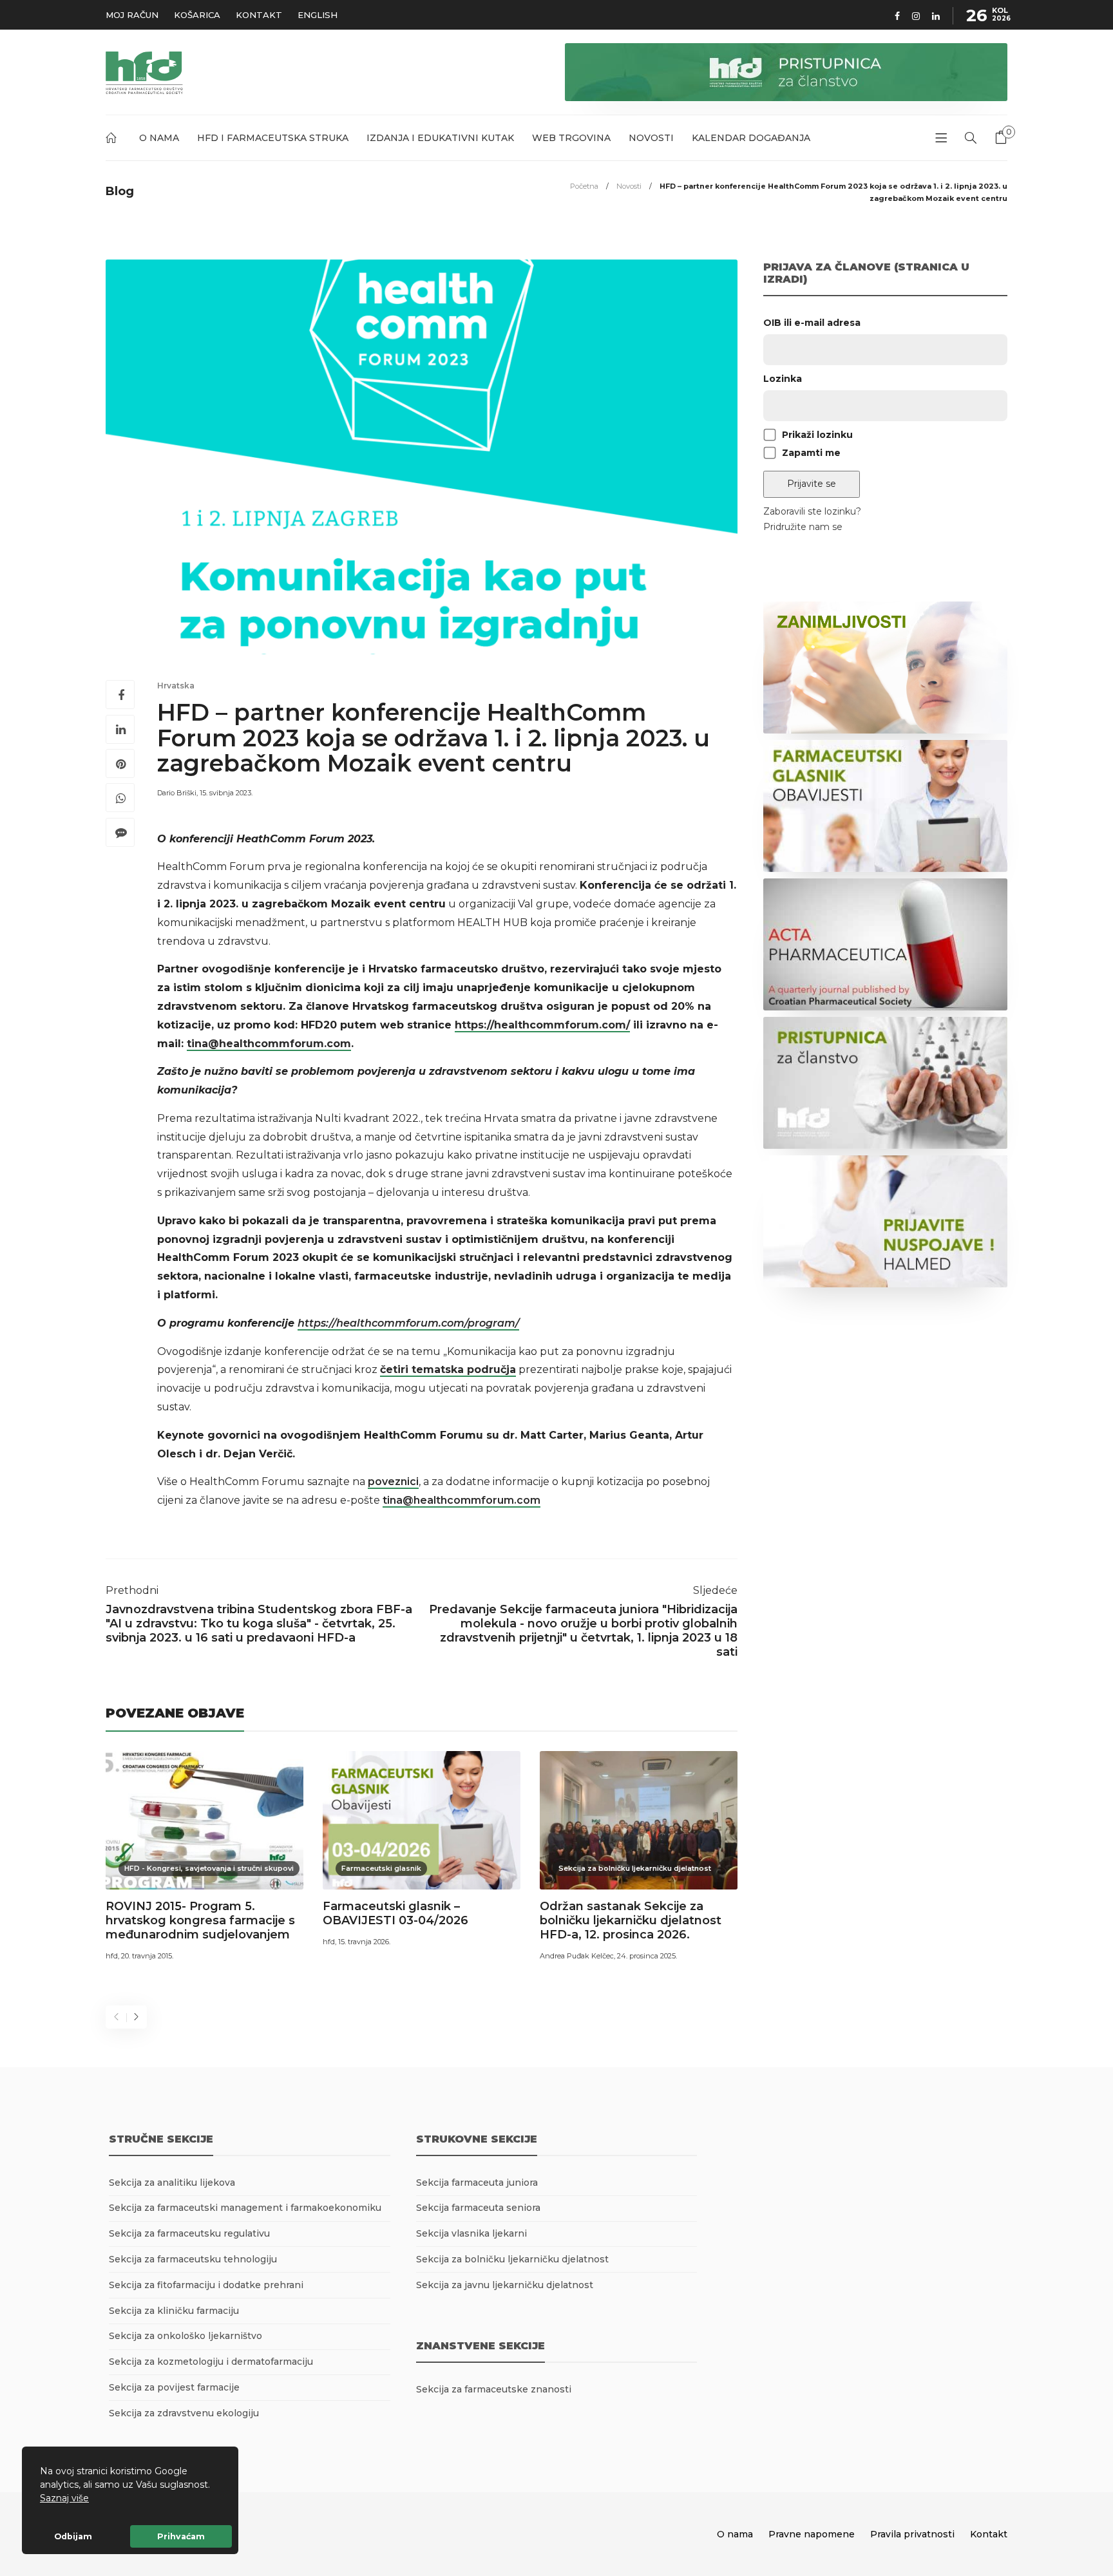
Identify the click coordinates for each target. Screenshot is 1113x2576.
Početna (113, 140)
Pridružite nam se (803, 527)
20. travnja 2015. (147, 1956)
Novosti (651, 138)
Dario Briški (177, 793)
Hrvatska (176, 686)
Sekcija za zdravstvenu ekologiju (184, 2413)
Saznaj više (64, 2498)
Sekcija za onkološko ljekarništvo (185, 2336)
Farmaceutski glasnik (381, 1868)
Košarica (197, 15)
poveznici (393, 1482)
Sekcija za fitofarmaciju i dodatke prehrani (206, 2285)
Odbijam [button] (73, 2536)
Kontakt (259, 15)
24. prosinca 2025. (647, 1956)
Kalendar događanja (751, 138)
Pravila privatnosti (912, 2534)
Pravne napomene (812, 2534)
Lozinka (783, 379)
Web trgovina (571, 138)
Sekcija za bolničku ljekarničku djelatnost (635, 1868)
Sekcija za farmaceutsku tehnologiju (193, 2259)
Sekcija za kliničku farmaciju (174, 2311)
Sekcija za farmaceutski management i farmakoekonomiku (245, 2208)
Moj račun (132, 15)
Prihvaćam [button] (181, 2536)
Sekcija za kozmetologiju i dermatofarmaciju (211, 2362)
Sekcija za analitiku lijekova (172, 2183)
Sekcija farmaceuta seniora (478, 2208)
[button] (93, 2499)
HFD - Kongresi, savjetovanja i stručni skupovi (209, 1868)
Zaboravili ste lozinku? (812, 511)
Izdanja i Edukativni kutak (440, 138)
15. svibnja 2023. (226, 793)
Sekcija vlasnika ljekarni (471, 2233)
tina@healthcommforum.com (461, 1500)
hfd (112, 1956)
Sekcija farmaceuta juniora (477, 2183)
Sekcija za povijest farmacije (174, 2387)
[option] (205, 1858)
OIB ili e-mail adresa (812, 323)
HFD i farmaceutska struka (273, 138)
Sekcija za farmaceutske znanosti (494, 2389)
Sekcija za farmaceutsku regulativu (189, 2233)
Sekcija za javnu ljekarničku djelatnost (505, 2285)
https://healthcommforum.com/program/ (408, 1323)
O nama (159, 138)
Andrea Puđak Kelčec (577, 1956)
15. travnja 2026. (364, 1942)
